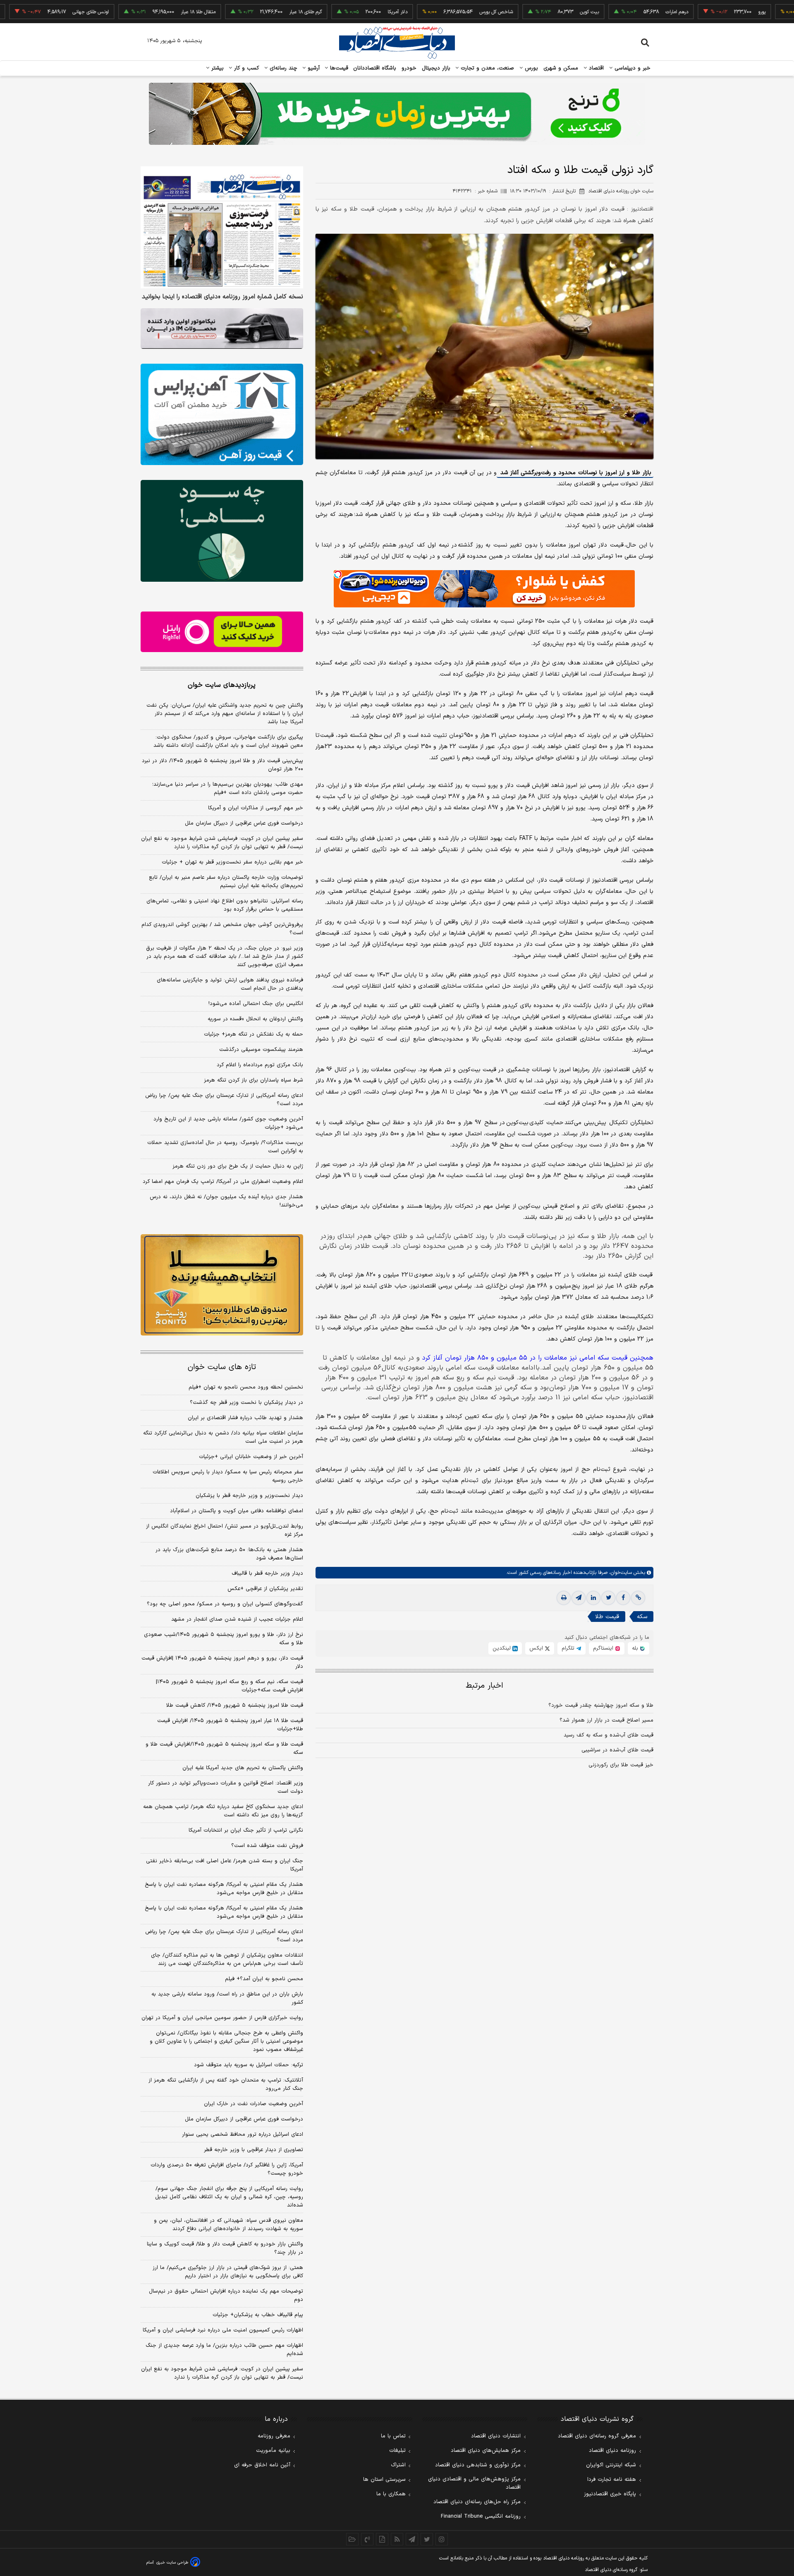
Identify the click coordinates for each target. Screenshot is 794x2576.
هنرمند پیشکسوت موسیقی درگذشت (261, 1050)
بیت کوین (517, 12)
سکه (642, 1617)
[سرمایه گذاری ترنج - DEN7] (397, 114)
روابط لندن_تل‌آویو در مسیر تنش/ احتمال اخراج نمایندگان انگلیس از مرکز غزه (225, 1530)
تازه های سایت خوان (222, 1367)
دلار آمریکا (325, 12)
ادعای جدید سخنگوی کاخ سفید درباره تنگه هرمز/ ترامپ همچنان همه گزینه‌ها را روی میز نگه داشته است (223, 1811)
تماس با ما (393, 2436)
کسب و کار (246, 68)
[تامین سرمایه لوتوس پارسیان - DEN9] (222, 531)
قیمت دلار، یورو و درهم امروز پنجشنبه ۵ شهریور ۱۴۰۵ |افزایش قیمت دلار (222, 1662)
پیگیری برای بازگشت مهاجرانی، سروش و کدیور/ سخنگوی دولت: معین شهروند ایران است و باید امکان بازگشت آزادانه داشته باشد (228, 741)
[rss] (397, 2539)
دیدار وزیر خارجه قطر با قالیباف (267, 1573)
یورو (689, 12)
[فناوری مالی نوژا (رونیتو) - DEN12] (222, 1285)
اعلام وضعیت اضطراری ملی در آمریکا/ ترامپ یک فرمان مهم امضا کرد (223, 1182)
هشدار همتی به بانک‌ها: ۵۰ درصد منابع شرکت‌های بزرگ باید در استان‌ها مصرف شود (229, 1554)
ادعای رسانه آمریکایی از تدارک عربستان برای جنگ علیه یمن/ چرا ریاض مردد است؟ (224, 1100)
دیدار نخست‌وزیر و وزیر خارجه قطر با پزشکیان (249, 1496)
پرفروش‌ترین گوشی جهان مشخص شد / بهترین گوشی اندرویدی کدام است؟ (222, 929)
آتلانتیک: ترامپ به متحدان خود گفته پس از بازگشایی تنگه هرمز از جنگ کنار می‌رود (226, 2084)
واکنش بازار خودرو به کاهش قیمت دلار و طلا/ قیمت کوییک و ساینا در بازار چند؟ (225, 2248)
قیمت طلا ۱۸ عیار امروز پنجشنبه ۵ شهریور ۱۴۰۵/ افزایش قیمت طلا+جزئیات (230, 1725)
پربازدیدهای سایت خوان (222, 685)
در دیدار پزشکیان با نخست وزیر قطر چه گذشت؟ (246, 1403)
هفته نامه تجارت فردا (612, 2480)
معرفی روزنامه (274, 2436)
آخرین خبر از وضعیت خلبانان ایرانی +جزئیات (251, 1457)
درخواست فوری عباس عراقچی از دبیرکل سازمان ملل (244, 823)
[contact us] (367, 2539)
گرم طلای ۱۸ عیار (233, 12)
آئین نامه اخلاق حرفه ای (262, 2465)
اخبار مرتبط (484, 1686)
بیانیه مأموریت (273, 2451)
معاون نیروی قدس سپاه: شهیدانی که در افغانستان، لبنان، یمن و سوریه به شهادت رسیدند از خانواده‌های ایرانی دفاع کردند (228, 2225)
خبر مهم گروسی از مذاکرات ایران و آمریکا (256, 808)
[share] (382, 2539)
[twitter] (608, 1598)
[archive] (352, 2539)
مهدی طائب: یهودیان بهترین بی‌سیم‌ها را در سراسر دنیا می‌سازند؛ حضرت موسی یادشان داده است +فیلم (228, 789)
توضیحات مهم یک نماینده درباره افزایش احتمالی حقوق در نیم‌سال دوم (226, 2295)
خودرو (409, 68)
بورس (531, 68)
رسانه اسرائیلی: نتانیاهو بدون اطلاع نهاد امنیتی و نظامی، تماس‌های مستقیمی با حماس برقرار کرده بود (225, 905)
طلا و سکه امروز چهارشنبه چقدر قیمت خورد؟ (601, 1705)
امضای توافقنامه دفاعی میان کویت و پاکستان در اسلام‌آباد (237, 1511)
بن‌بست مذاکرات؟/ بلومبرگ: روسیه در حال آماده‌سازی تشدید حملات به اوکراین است (225, 1147)
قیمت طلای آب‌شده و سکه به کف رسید (609, 1735)
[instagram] (442, 2539)
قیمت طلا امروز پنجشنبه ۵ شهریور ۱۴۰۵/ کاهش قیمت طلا (235, 1705)
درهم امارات (604, 12)
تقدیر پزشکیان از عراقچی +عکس (265, 1589)
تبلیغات (397, 2451)
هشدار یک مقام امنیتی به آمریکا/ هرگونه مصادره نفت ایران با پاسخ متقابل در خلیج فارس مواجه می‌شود (224, 1889)
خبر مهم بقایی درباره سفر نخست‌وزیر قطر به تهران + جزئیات (232, 862)
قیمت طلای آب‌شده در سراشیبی (617, 1750)
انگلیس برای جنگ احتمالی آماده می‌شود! (256, 1004)
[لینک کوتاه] (638, 1598)
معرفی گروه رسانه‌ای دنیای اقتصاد (597, 2436)
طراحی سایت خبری (172, 2563)
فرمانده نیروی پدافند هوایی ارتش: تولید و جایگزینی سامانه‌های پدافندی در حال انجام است (230, 984)
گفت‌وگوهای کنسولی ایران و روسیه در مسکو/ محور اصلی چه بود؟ (225, 1604)
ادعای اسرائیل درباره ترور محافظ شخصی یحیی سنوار (243, 2135)
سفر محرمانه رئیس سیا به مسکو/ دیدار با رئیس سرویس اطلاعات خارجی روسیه (228, 1476)
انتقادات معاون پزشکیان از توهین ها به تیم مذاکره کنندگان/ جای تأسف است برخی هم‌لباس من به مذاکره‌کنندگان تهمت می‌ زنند (227, 1960)
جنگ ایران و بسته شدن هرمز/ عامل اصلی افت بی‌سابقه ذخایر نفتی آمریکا (225, 1865)
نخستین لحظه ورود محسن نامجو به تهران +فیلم (246, 1387)
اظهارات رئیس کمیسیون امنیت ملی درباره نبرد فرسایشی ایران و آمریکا (223, 2330)
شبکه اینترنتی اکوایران (611, 2465)
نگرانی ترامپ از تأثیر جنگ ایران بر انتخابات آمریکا (246, 1830)
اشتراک (398, 2465)
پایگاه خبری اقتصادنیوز (610, 2494)
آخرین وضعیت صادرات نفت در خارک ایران (254, 2104)
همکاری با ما (391, 2494)
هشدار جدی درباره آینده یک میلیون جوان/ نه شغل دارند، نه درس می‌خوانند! (226, 1201)
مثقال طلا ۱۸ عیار (126, 12)
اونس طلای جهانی (18, 12)
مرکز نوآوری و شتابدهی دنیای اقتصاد (478, 2465)
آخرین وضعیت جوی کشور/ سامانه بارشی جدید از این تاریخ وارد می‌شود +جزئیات (228, 1123)
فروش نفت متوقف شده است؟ (267, 1846)
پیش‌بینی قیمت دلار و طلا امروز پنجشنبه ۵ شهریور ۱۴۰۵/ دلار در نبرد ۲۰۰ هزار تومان (222, 765)
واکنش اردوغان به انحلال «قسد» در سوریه (255, 1019)
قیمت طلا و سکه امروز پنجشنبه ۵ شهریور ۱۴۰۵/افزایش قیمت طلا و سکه (224, 1749)
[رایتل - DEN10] (222, 632)
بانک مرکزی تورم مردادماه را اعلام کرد (260, 1065)
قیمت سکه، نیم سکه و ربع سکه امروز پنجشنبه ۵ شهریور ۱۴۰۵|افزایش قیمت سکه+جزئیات (230, 1686)
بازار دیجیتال (436, 68)
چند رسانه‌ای (282, 68)
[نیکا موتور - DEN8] (222, 329)
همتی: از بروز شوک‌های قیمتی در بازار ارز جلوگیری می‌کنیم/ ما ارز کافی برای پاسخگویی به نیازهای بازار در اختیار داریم (228, 2272)
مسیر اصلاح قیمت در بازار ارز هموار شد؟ (606, 1720)
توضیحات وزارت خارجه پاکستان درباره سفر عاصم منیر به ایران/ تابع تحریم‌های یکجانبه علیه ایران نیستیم (226, 882)
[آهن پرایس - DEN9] (222, 415)
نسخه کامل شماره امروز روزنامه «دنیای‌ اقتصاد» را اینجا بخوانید (222, 297)
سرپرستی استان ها (384, 2480)
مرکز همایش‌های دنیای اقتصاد (486, 2451)
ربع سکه (766, 12)
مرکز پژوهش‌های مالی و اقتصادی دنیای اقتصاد (474, 2483)
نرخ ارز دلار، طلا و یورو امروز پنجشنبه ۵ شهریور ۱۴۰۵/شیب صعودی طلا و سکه (224, 1639)
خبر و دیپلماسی (632, 68)
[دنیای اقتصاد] (397, 43)
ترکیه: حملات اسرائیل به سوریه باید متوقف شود (249, 2065)
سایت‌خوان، (620, 1573)
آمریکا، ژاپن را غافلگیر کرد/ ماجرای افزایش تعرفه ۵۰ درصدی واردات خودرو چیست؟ (227, 2169)
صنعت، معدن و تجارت (487, 68)
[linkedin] (593, 1598)
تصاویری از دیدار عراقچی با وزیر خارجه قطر (254, 2150)
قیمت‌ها (338, 68)
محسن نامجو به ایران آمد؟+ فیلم (264, 1979)
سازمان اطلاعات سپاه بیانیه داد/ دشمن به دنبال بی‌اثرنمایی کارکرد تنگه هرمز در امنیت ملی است (223, 1437)
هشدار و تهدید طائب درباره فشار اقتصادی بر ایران (245, 1418)
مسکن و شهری (561, 68)
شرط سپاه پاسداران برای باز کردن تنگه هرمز (254, 1080)
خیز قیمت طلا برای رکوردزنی (621, 1765)
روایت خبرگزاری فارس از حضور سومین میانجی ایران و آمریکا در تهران (222, 2018)
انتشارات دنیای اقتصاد (496, 2436)
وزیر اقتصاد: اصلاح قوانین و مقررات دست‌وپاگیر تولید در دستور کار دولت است (226, 1787)
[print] (564, 1598)
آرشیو (313, 68)
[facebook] (623, 1598)
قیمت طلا (607, 1617)
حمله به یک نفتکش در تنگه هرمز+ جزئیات (254, 1034)
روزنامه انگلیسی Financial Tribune (481, 2516)
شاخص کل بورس (424, 12)
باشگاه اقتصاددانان (375, 68)
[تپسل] (338, 574)
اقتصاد (595, 68)
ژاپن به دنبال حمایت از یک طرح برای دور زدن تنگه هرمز (238, 1166)
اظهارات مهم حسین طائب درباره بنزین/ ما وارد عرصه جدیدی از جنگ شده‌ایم (224, 2350)
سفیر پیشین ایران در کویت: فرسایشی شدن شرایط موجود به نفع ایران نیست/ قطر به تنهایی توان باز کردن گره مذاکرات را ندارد (222, 843)
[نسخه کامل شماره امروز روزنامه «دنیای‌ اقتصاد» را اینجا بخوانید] (222, 227)
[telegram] (579, 1598)
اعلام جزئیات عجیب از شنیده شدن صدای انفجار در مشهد (237, 1619)
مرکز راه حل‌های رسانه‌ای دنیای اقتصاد (477, 2502)
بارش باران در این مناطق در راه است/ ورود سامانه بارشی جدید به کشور (227, 1998)
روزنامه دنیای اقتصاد (612, 2451)
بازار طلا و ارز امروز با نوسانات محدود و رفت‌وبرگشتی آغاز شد (575, 473)
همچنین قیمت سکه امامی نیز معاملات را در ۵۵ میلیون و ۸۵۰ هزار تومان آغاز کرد (538, 1358)
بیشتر (216, 68)
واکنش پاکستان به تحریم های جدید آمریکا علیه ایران (243, 1768)
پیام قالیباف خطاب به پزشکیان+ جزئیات (258, 2315)
